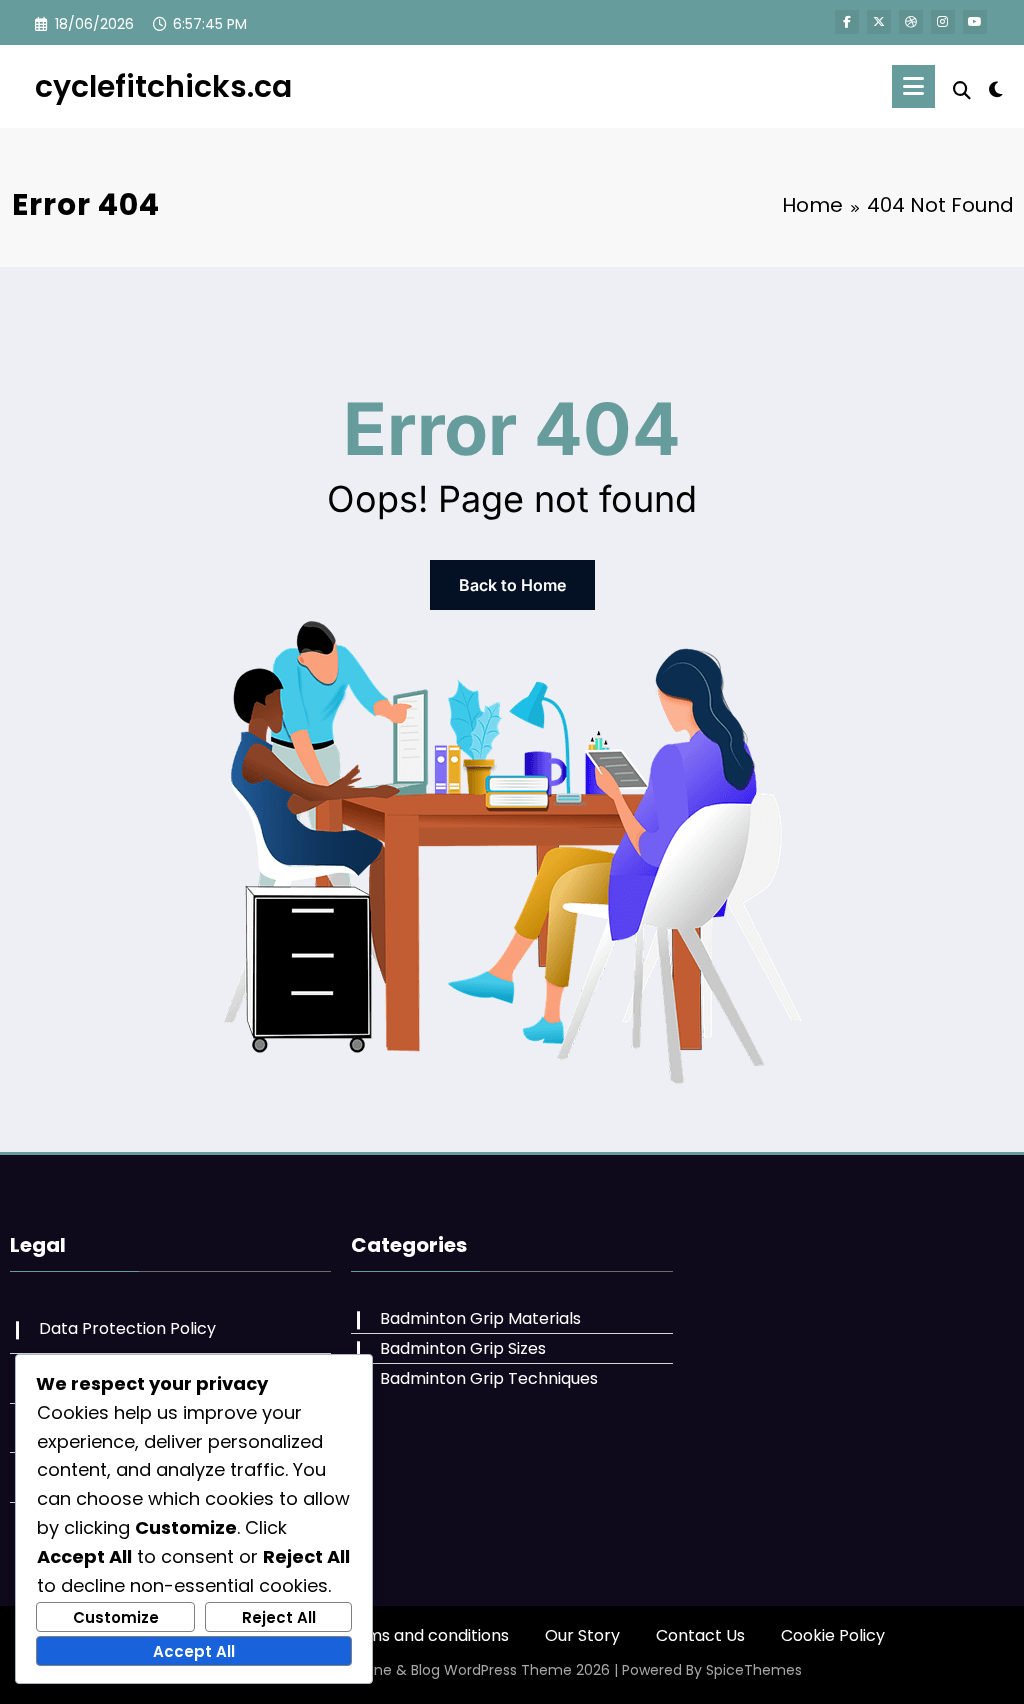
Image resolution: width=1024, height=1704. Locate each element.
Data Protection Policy (127, 1328)
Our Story (582, 1635)
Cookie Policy (833, 1635)
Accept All (194, 1651)
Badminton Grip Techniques (489, 1378)
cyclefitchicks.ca (163, 86)
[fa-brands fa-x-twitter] (879, 22)
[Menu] (913, 86)
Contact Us (700, 1635)
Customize (116, 1617)
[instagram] (943, 22)
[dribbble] (911, 22)
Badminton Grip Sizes (463, 1348)
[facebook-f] (847, 22)
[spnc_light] (996, 87)
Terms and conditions (424, 1635)
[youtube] (975, 22)
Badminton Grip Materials (480, 1318)
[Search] (962, 90)
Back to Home (512, 585)
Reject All (279, 1617)
